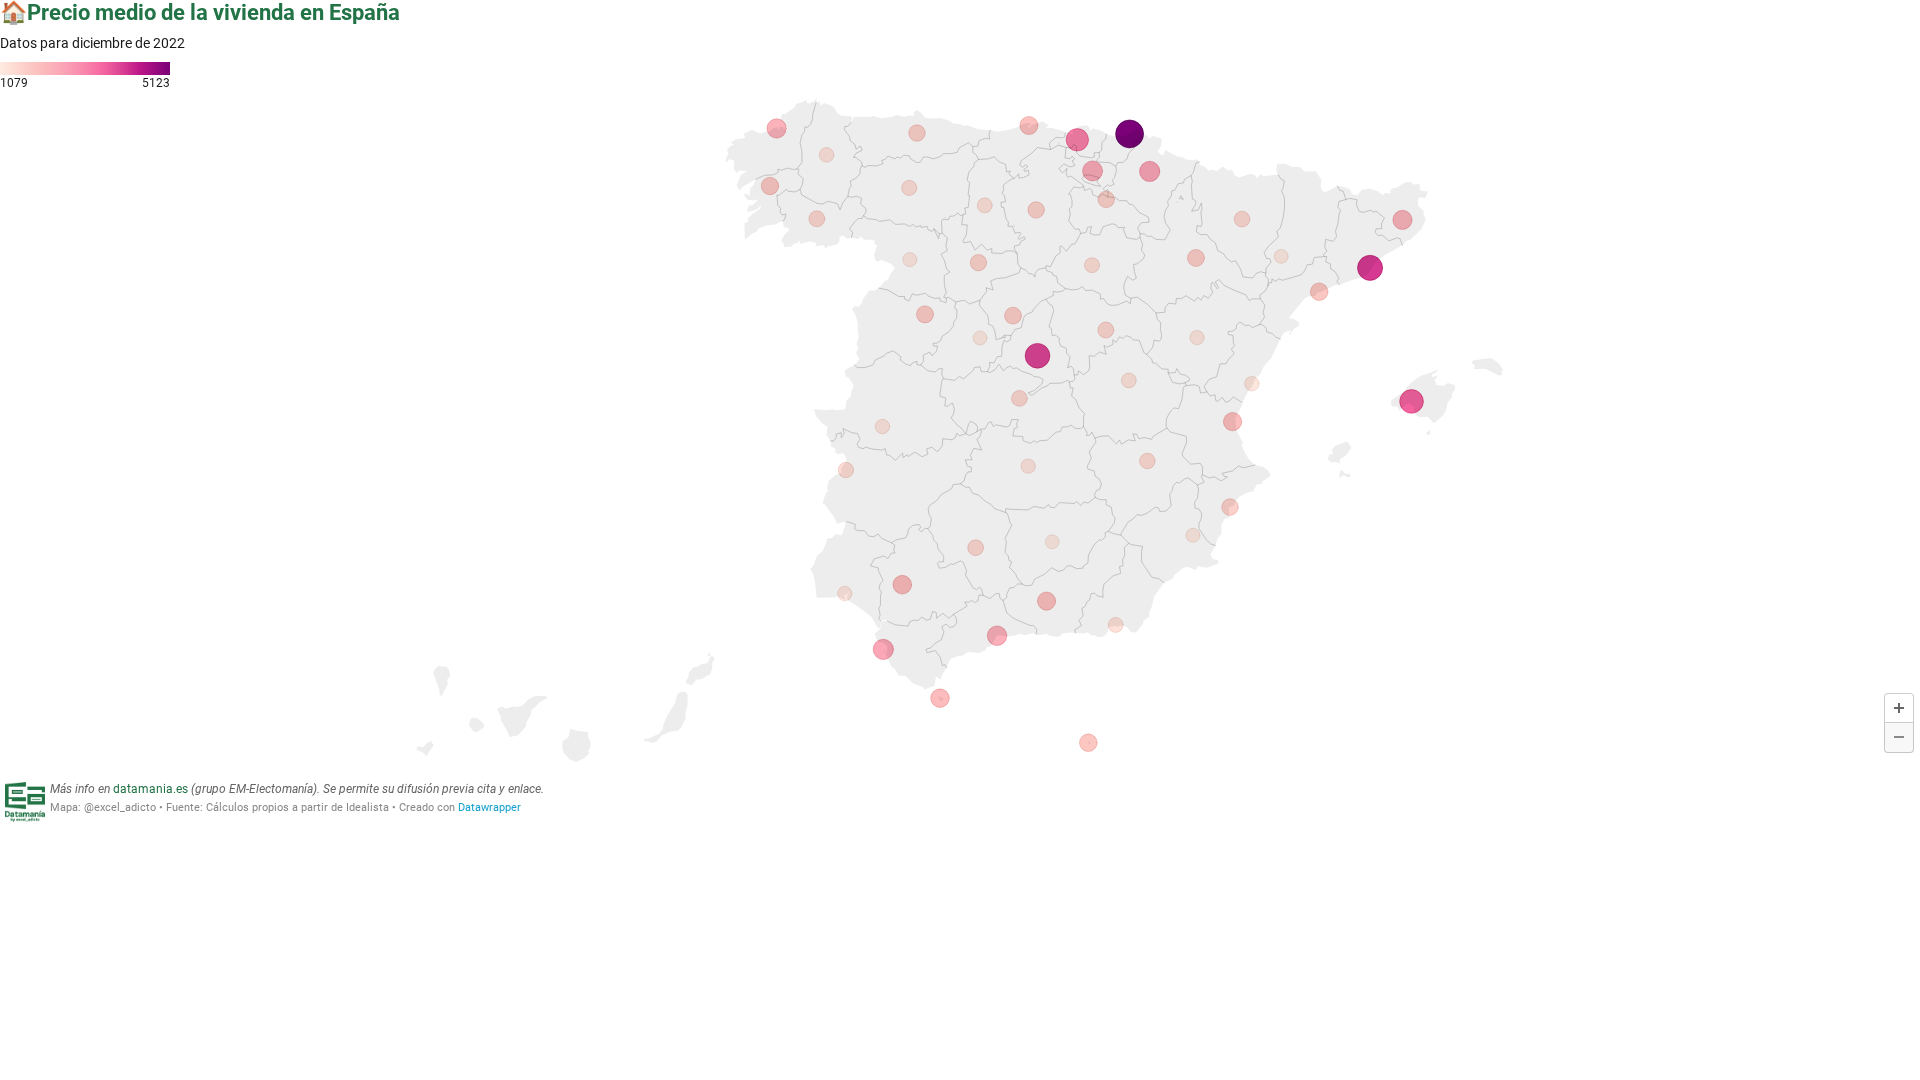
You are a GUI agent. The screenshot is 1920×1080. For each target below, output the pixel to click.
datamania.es (150, 789)
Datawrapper (489, 807)
